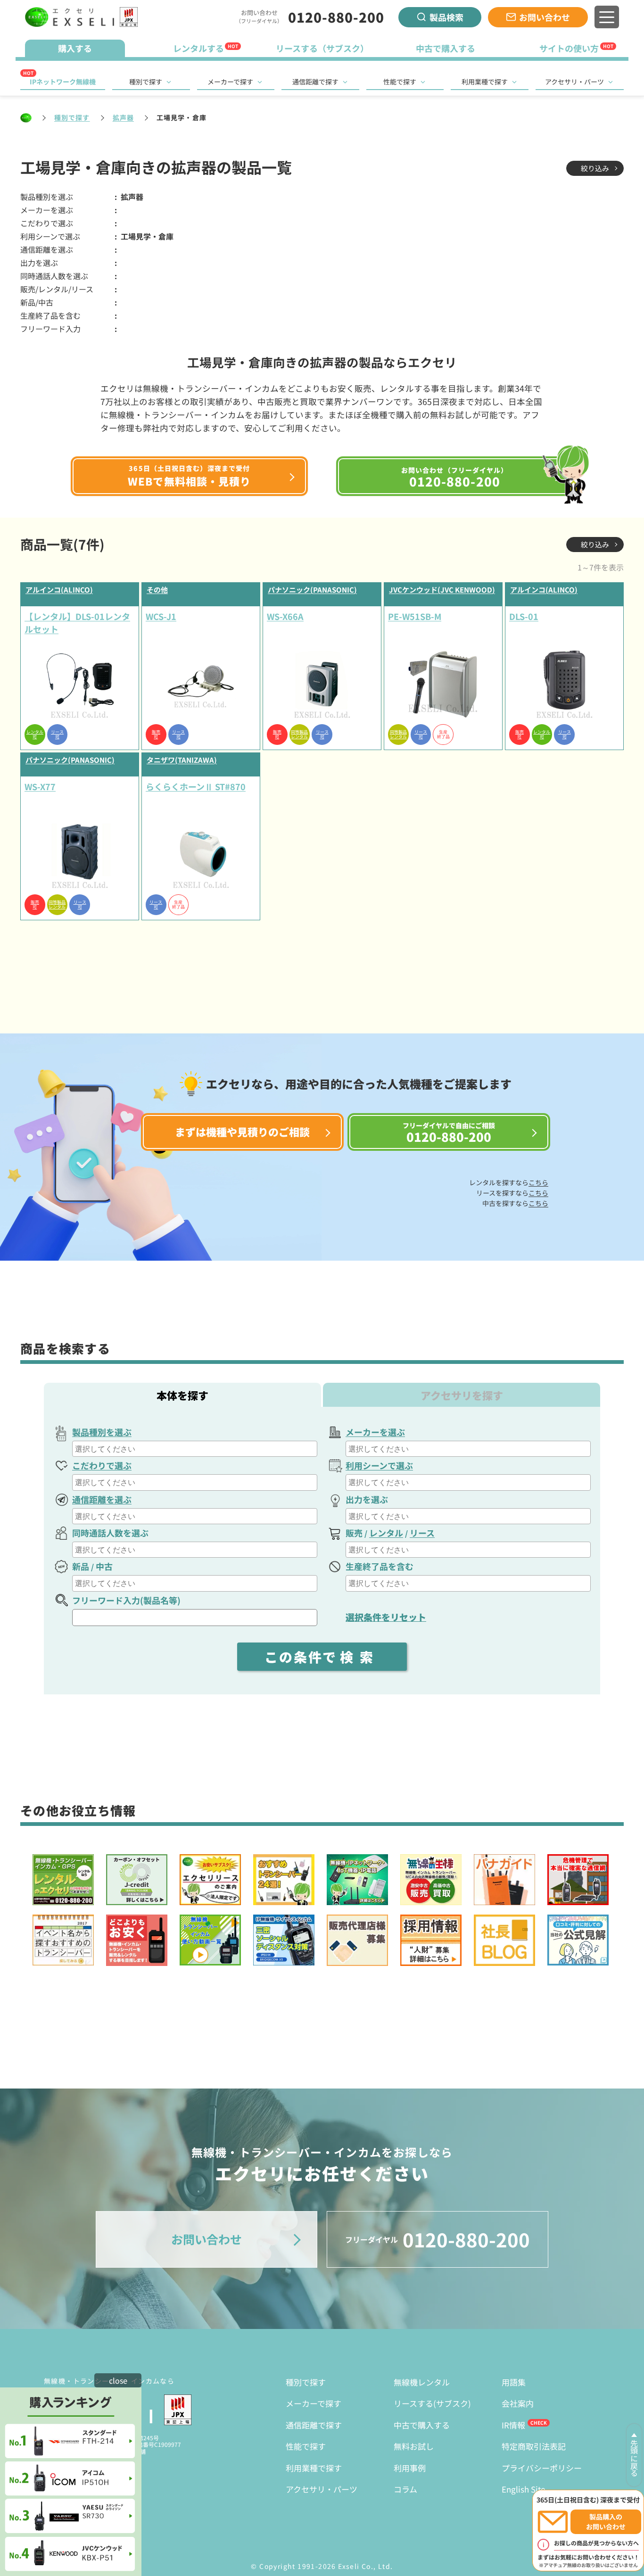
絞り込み (595, 168)
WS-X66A (285, 616)
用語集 (514, 2382)
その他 (157, 590)
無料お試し (414, 2446)
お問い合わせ (545, 17)
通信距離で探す (315, 82)
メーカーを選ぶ (375, 1432)
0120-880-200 (336, 17)
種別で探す (146, 82)
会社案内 (518, 2403)
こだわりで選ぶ (102, 1465)
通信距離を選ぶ (102, 1499)
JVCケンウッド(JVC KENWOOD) (442, 590)
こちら (538, 1182)
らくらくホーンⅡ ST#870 (196, 786)
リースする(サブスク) (432, 2403)
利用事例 (410, 2468)
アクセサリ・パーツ (574, 82)
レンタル (386, 1533)
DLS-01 (524, 616)
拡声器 (123, 117)
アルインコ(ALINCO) (59, 590)
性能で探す (400, 82)
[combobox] (195, 1449)
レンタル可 (35, 735)
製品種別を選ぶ (102, 1432)
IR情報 (513, 2425)
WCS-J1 (161, 616)
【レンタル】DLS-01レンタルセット (77, 623)
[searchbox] (196, 1449)
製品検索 (446, 17)
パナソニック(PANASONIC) (312, 590)
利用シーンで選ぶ (379, 1465)
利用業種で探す (485, 82)
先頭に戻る (634, 2458)
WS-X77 (40, 786)
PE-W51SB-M (415, 616)
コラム (405, 2489)
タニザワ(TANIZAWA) (182, 760)
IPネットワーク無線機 (63, 82)
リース (422, 1533)
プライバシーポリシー (542, 2468)
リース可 (57, 735)
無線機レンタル (422, 2382)
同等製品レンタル (299, 735)
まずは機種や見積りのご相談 (242, 1131)
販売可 (156, 735)
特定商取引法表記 (534, 2446)
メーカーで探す (230, 82)
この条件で (322, 1657)
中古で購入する (422, 2425)
